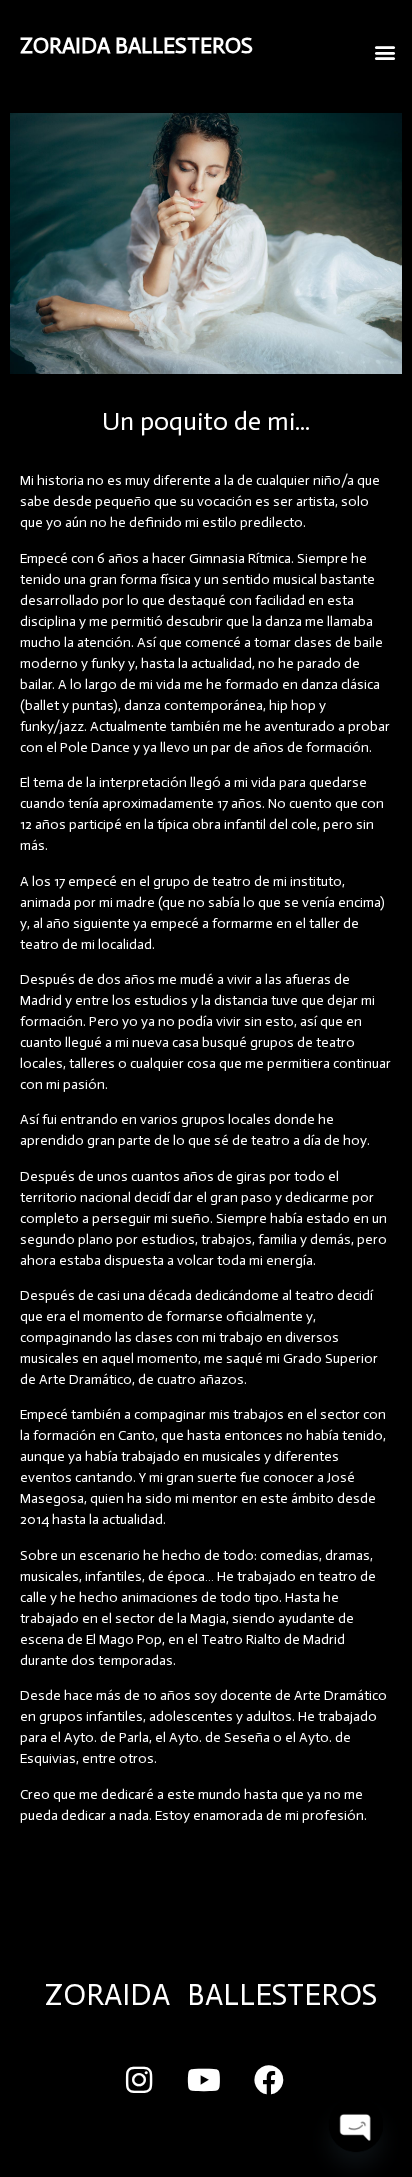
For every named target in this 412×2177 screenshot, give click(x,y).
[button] (385, 51)
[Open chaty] (356, 2125)
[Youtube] (204, 2080)
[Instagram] (139, 2080)
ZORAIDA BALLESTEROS (136, 45)
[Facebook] (269, 2080)
